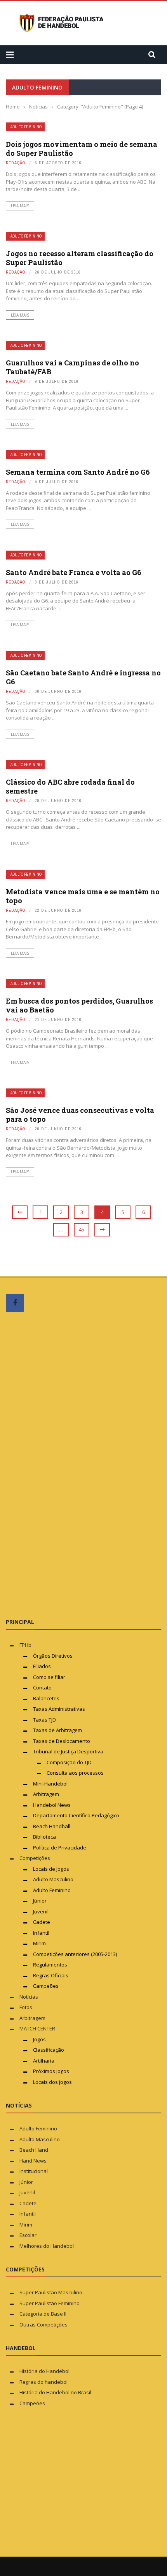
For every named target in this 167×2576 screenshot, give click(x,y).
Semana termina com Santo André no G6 (78, 472)
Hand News (33, 2161)
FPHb (25, 1645)
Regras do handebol (43, 2382)
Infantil (41, 1933)
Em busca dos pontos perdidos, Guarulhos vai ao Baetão (79, 1005)
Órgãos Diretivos (53, 1656)
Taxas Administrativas (59, 1709)
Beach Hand (34, 2150)
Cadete (42, 1922)
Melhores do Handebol (47, 2246)
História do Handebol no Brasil (55, 2392)
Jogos (39, 2039)
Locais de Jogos (51, 1869)
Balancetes (46, 1698)
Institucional (34, 2171)
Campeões (46, 1986)
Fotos (26, 2007)
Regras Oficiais (51, 1975)
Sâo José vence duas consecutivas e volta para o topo (80, 1115)
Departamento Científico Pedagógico (76, 1815)
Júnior (40, 1901)
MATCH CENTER (37, 2028)
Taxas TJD (44, 1720)
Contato (42, 1687)
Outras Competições (43, 2325)
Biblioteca (45, 1837)
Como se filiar (49, 1677)
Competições (35, 1858)
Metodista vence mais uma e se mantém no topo (83, 896)
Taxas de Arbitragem (57, 1730)
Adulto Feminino (26, 127)
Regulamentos (50, 1965)
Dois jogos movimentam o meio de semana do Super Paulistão (82, 149)
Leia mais (20, 206)
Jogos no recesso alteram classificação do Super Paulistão (80, 258)
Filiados (42, 1666)
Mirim (39, 1943)
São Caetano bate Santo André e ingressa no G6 (83, 677)
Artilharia (44, 2061)
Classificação (49, 2050)
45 (82, 1229)
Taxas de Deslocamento (62, 1741)
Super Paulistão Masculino (51, 2292)
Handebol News (52, 1805)
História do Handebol (44, 2371)
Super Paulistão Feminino (50, 2303)
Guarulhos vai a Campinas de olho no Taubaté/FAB (72, 367)
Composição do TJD (69, 1762)
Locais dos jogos (52, 2082)
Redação (16, 163)
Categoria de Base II (43, 2314)
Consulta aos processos (75, 1773)
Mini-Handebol (50, 1784)
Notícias (29, 1997)
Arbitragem (46, 1794)
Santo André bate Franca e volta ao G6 (74, 572)
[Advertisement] (64, 1465)
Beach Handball (52, 1826)
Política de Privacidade (60, 1848)
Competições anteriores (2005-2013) (75, 1954)
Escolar (28, 2235)
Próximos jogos (51, 2071)
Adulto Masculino (53, 1879)
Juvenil (41, 1911)
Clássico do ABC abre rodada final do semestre (70, 786)
